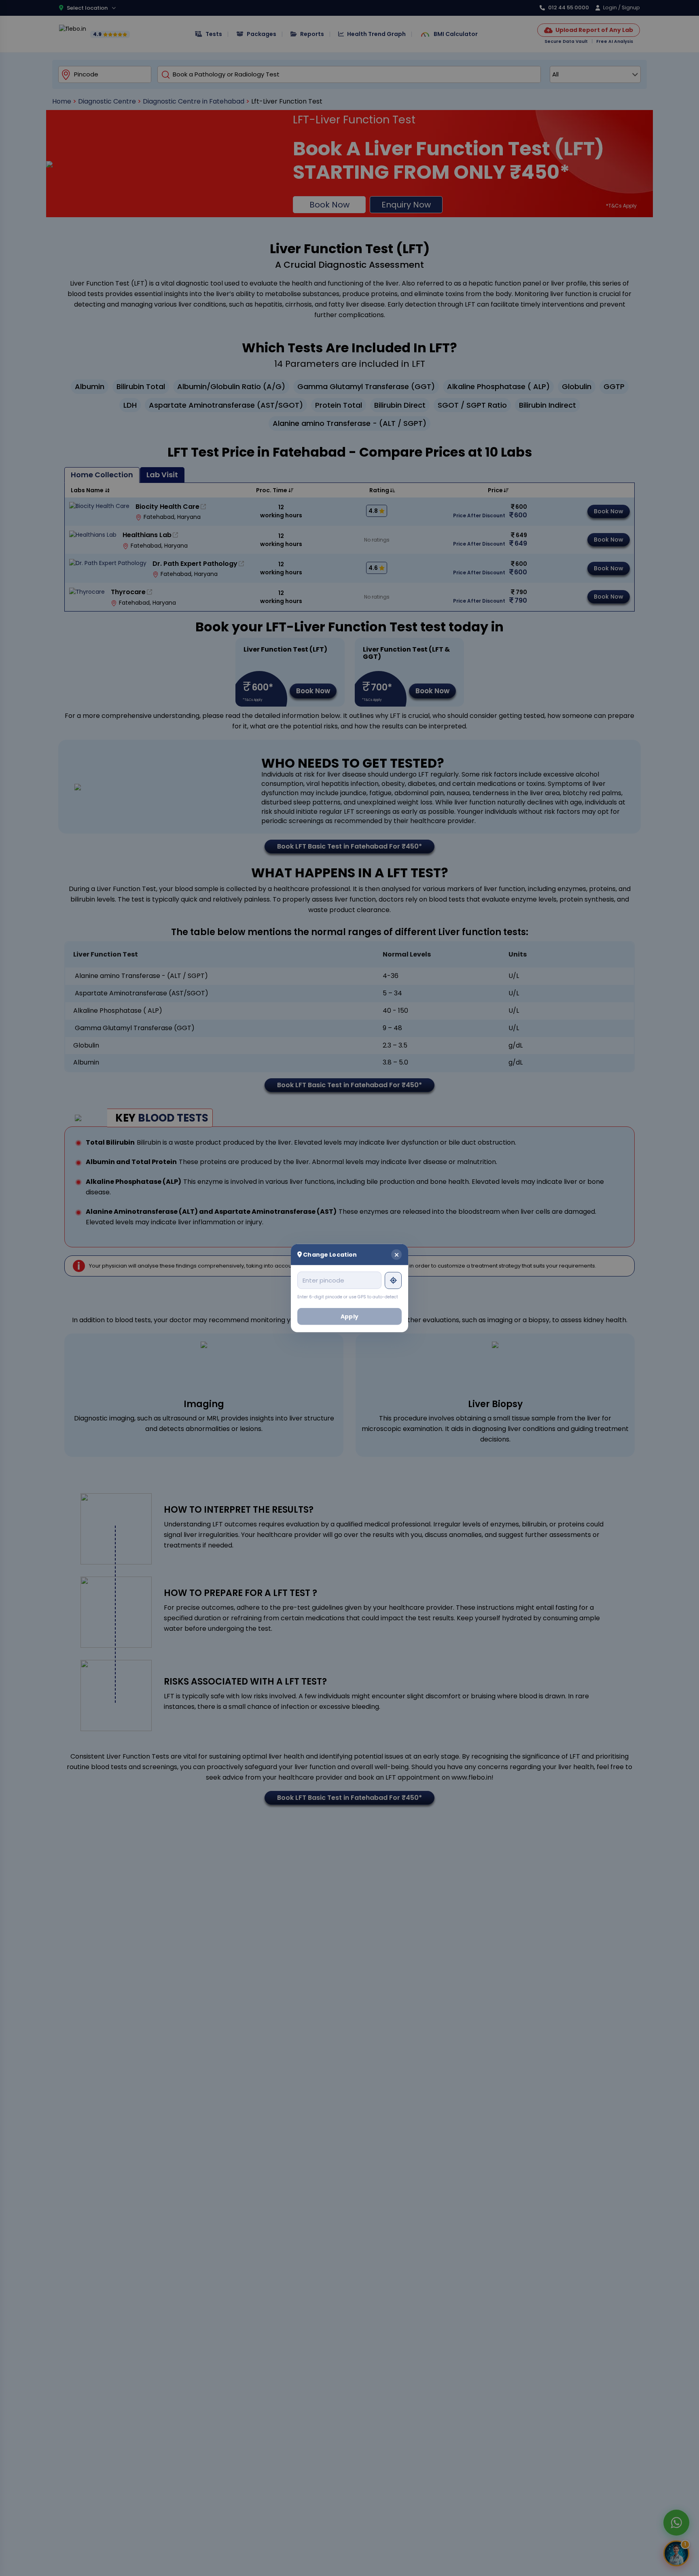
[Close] (396, 1254)
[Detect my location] (393, 1280)
